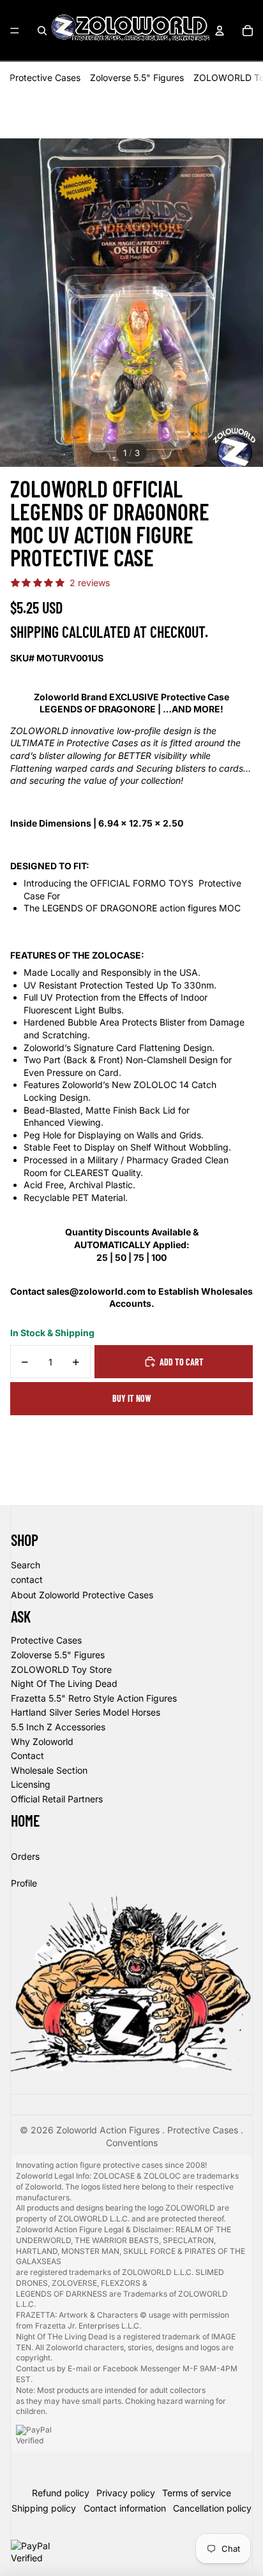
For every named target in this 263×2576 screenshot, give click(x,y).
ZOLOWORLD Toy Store (61, 1669)
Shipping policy (44, 2508)
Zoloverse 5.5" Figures (137, 77)
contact (27, 1579)
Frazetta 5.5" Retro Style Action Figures (94, 1698)
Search (26, 1565)
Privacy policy (126, 2493)
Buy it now (132, 1398)
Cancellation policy (212, 2508)
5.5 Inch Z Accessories (58, 1727)
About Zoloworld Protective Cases (82, 1595)
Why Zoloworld (42, 1741)
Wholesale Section (49, 1770)
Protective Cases (45, 77)
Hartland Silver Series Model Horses (86, 1712)
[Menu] (15, 31)
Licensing (31, 1784)
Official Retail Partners (57, 1799)
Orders (25, 1856)
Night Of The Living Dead (64, 1683)
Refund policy (61, 2493)
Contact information (125, 2508)
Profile (24, 1883)
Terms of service (197, 2493)
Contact (27, 1755)
